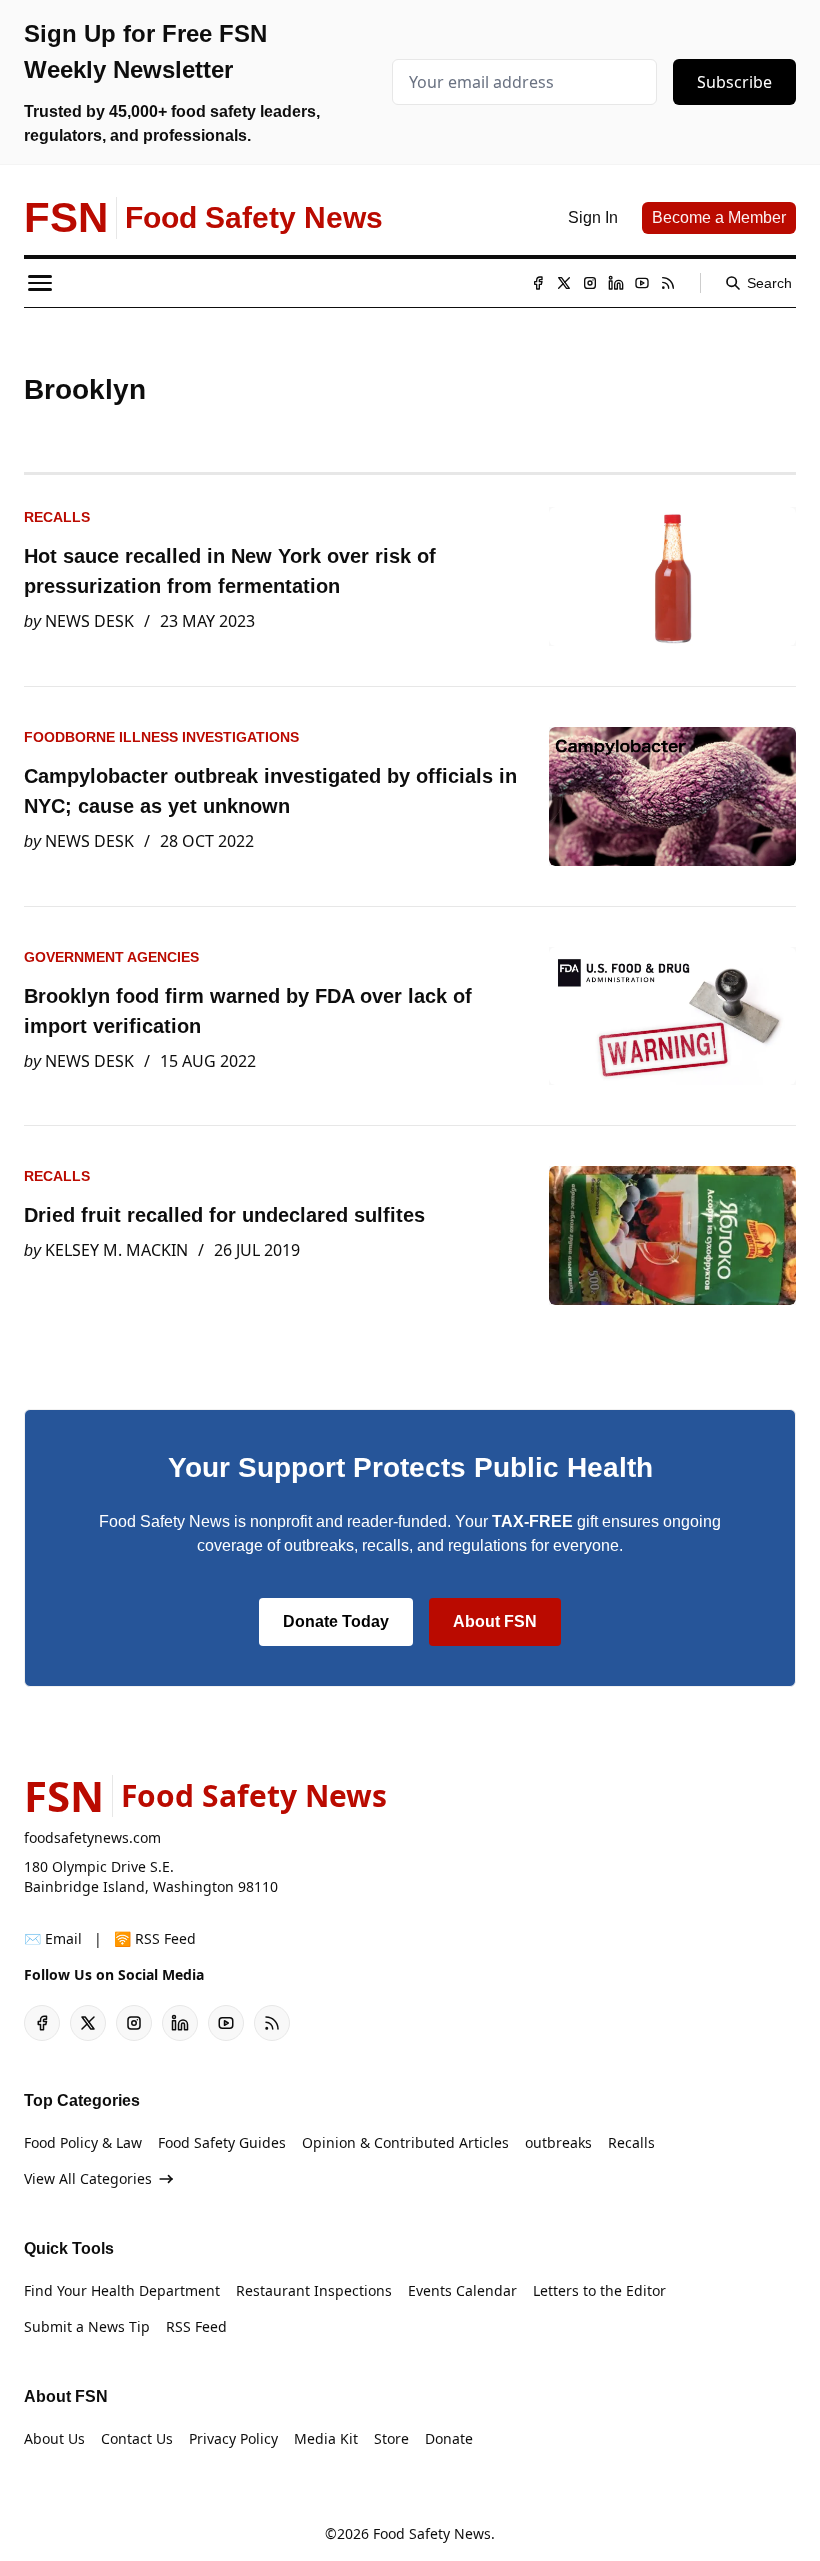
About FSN (495, 1621)
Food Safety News (432, 2533)
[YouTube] (642, 283)
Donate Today (336, 1621)
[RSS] (668, 283)
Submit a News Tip (87, 2326)
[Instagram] (590, 283)
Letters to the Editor (599, 2290)
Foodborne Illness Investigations (161, 737)
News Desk (89, 621)
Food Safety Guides (222, 2142)
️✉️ (53, 1938)
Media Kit (326, 2438)
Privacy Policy (233, 2438)
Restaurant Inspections (314, 2290)
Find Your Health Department (122, 2290)
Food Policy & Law (83, 2142)
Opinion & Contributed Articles (405, 2142)
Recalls (57, 517)
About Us (54, 2438)
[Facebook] (538, 283)
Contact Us (137, 2438)
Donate (449, 2438)
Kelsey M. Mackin (116, 1250)
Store (391, 2438)
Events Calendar (462, 2290)
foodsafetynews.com (92, 1837)
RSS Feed (196, 2326)
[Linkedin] (616, 283)
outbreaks (558, 2142)
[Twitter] (564, 283)
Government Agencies (111, 957)
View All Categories (88, 2178)
